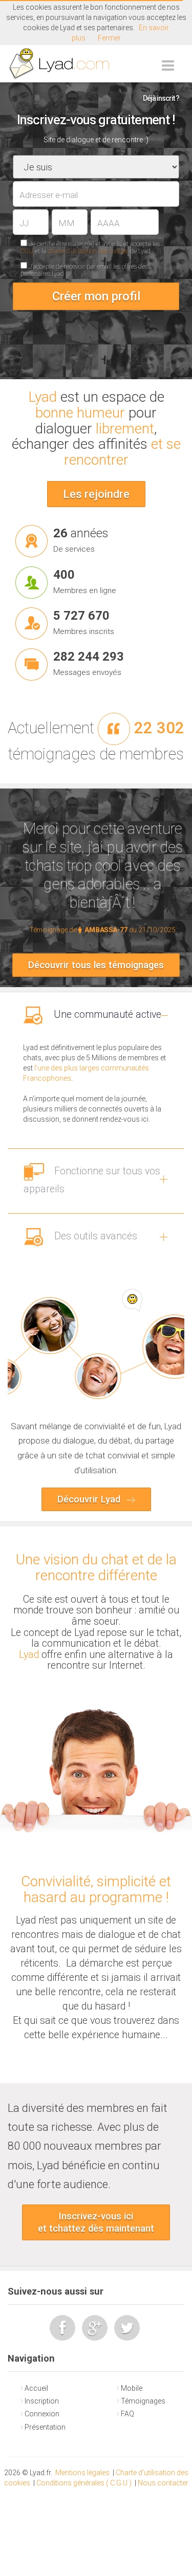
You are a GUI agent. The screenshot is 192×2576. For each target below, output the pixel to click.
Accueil (36, 2388)
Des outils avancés (94, 1236)
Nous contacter (163, 2483)
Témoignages (143, 2401)
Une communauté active (106, 1014)
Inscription (42, 2401)
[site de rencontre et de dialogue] (60, 64)
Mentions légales (82, 2473)
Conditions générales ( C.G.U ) (84, 2483)
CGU (27, 251)
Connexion (42, 2414)
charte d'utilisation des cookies (88, 251)
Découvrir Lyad (90, 1499)
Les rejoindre (96, 494)
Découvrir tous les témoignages (96, 965)
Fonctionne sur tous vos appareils (92, 1180)
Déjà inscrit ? (161, 98)
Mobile (132, 2388)
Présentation (45, 2427)
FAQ (127, 2414)
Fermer (109, 38)
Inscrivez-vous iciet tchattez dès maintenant (96, 2222)
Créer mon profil (96, 296)
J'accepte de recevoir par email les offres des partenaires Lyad (84, 270)
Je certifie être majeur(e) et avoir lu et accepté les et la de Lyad (90, 248)
